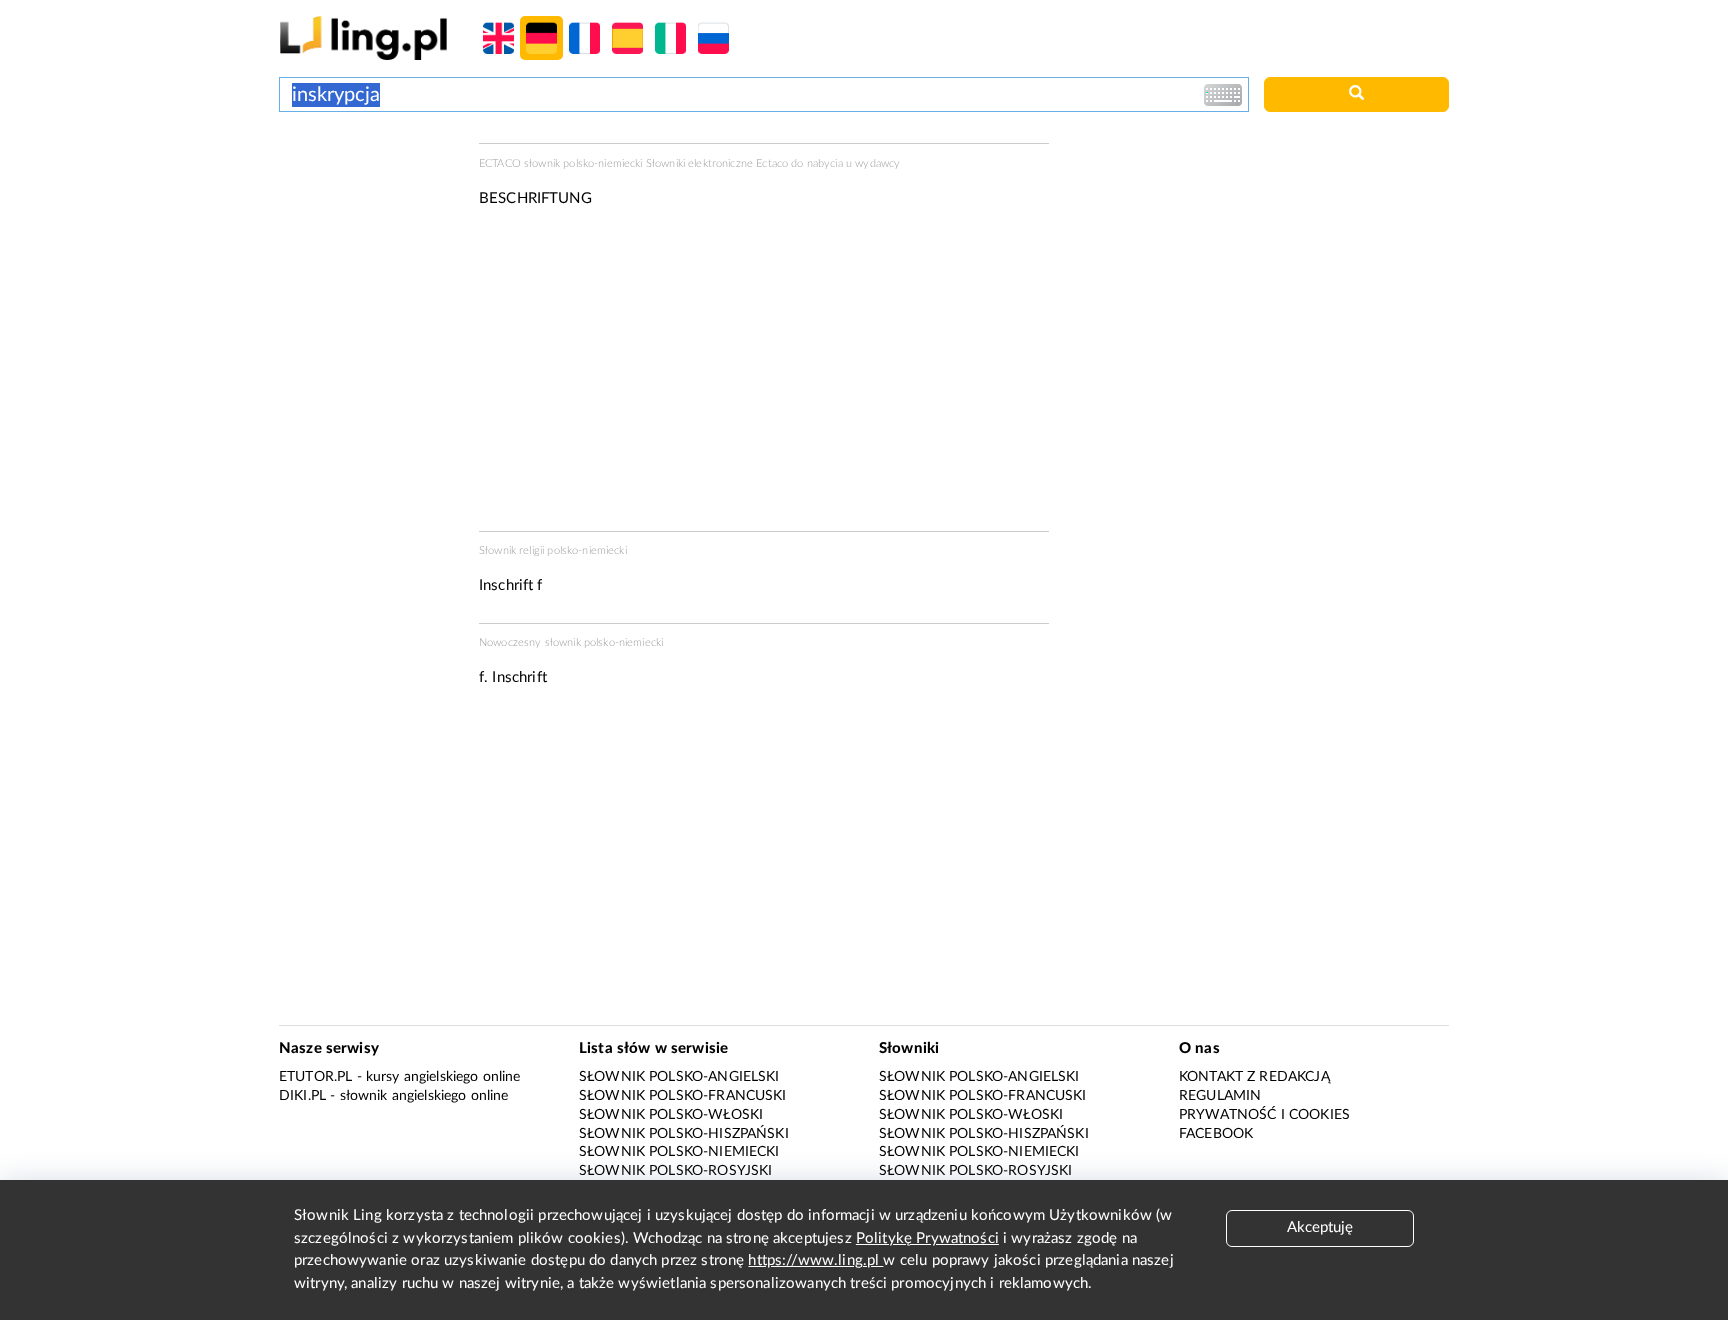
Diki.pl (302, 1096)
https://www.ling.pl (815, 1260)
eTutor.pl (315, 1077)
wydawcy (877, 163)
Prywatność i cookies (1264, 1115)
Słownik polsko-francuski (683, 1096)
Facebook (1216, 1134)
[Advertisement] (369, 218)
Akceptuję (1320, 1227)
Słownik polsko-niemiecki (679, 1152)
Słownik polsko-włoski (671, 1115)
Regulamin (1220, 1096)
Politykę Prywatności (927, 1238)
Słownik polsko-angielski (679, 1077)
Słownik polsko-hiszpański (684, 1134)
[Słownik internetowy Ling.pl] (363, 37)
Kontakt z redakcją (1254, 1077)
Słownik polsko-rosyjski (675, 1171)
